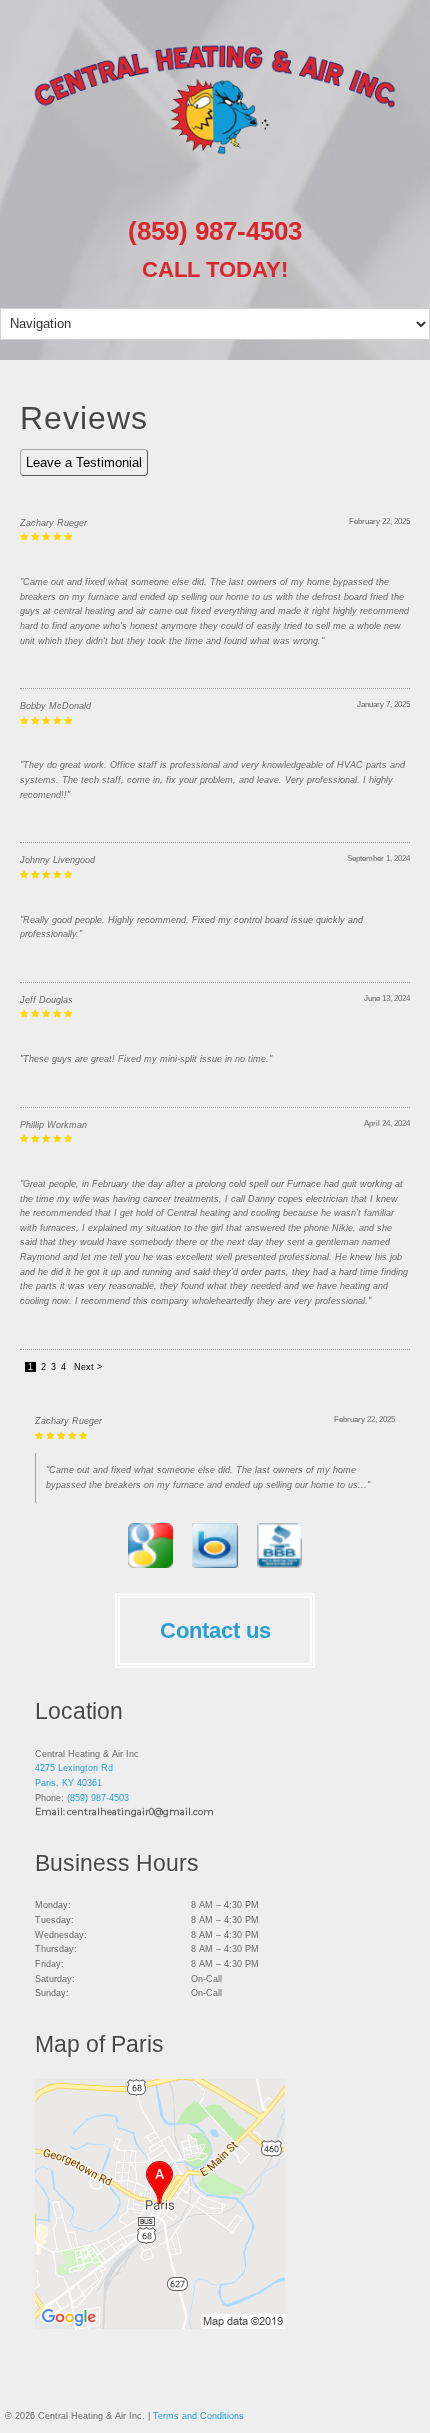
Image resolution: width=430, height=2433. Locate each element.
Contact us (215, 1630)
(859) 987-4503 (215, 231)
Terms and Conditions (198, 2416)
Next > (88, 1367)
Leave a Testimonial (84, 462)
